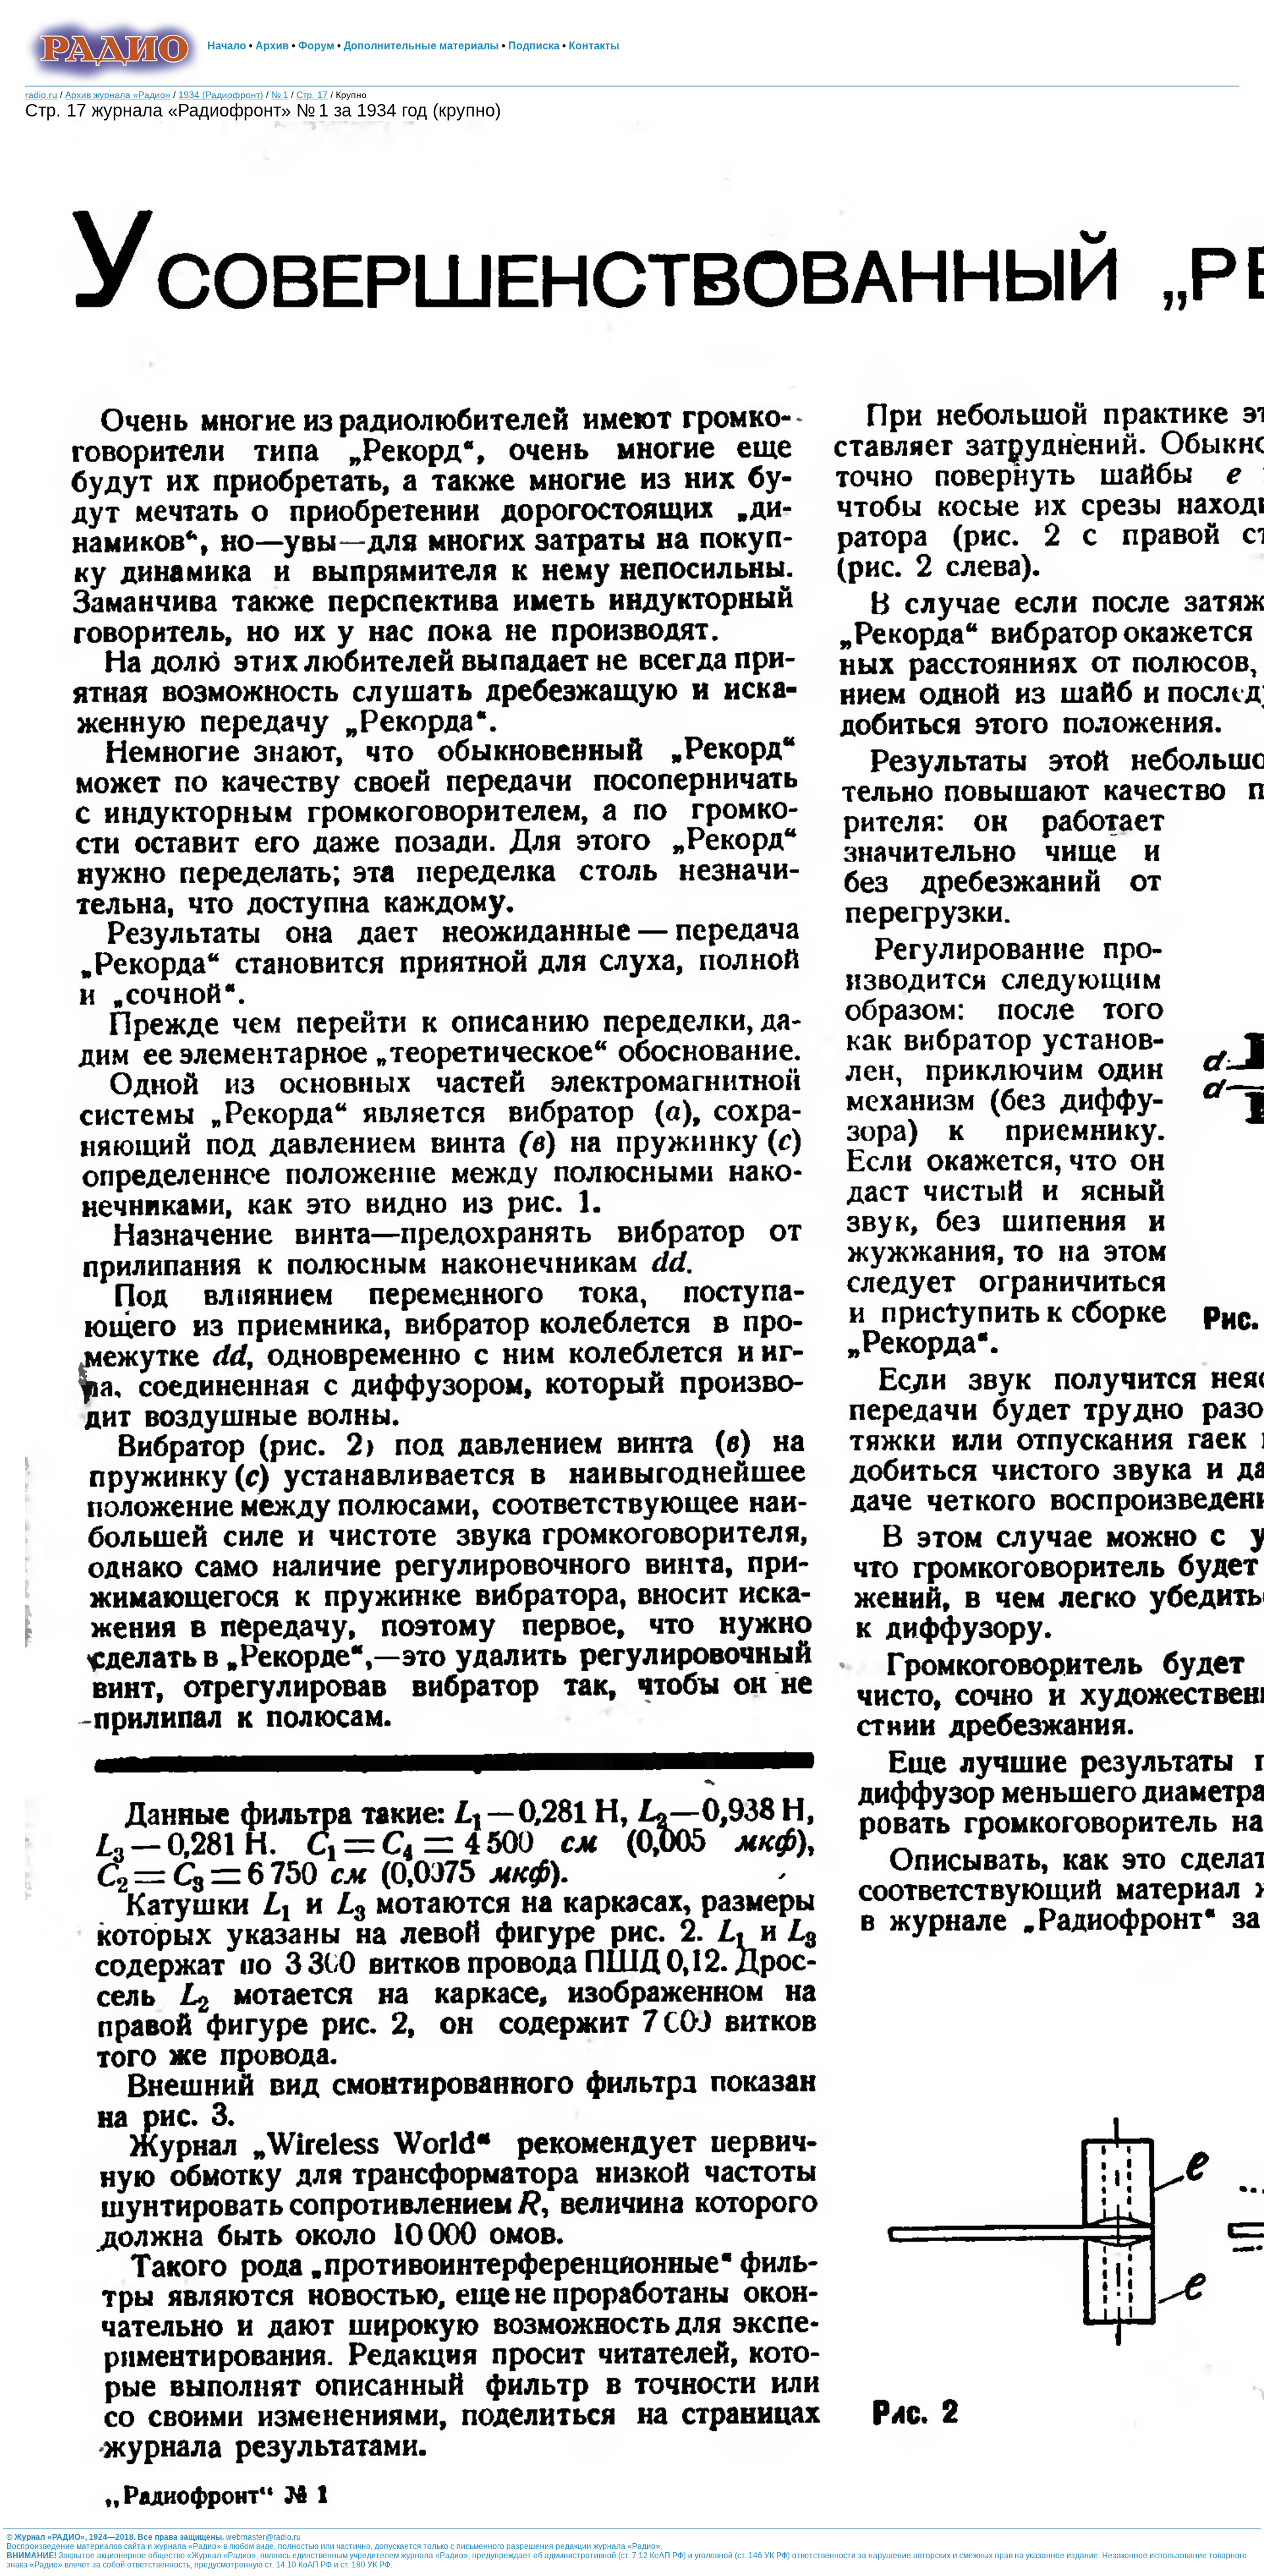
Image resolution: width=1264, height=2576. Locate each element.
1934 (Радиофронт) (221, 95)
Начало (227, 45)
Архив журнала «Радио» (118, 95)
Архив (272, 45)
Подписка (534, 45)
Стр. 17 (312, 95)
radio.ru (41, 95)
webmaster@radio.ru (263, 2537)
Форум (316, 45)
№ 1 (280, 95)
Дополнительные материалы (421, 45)
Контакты (594, 45)
